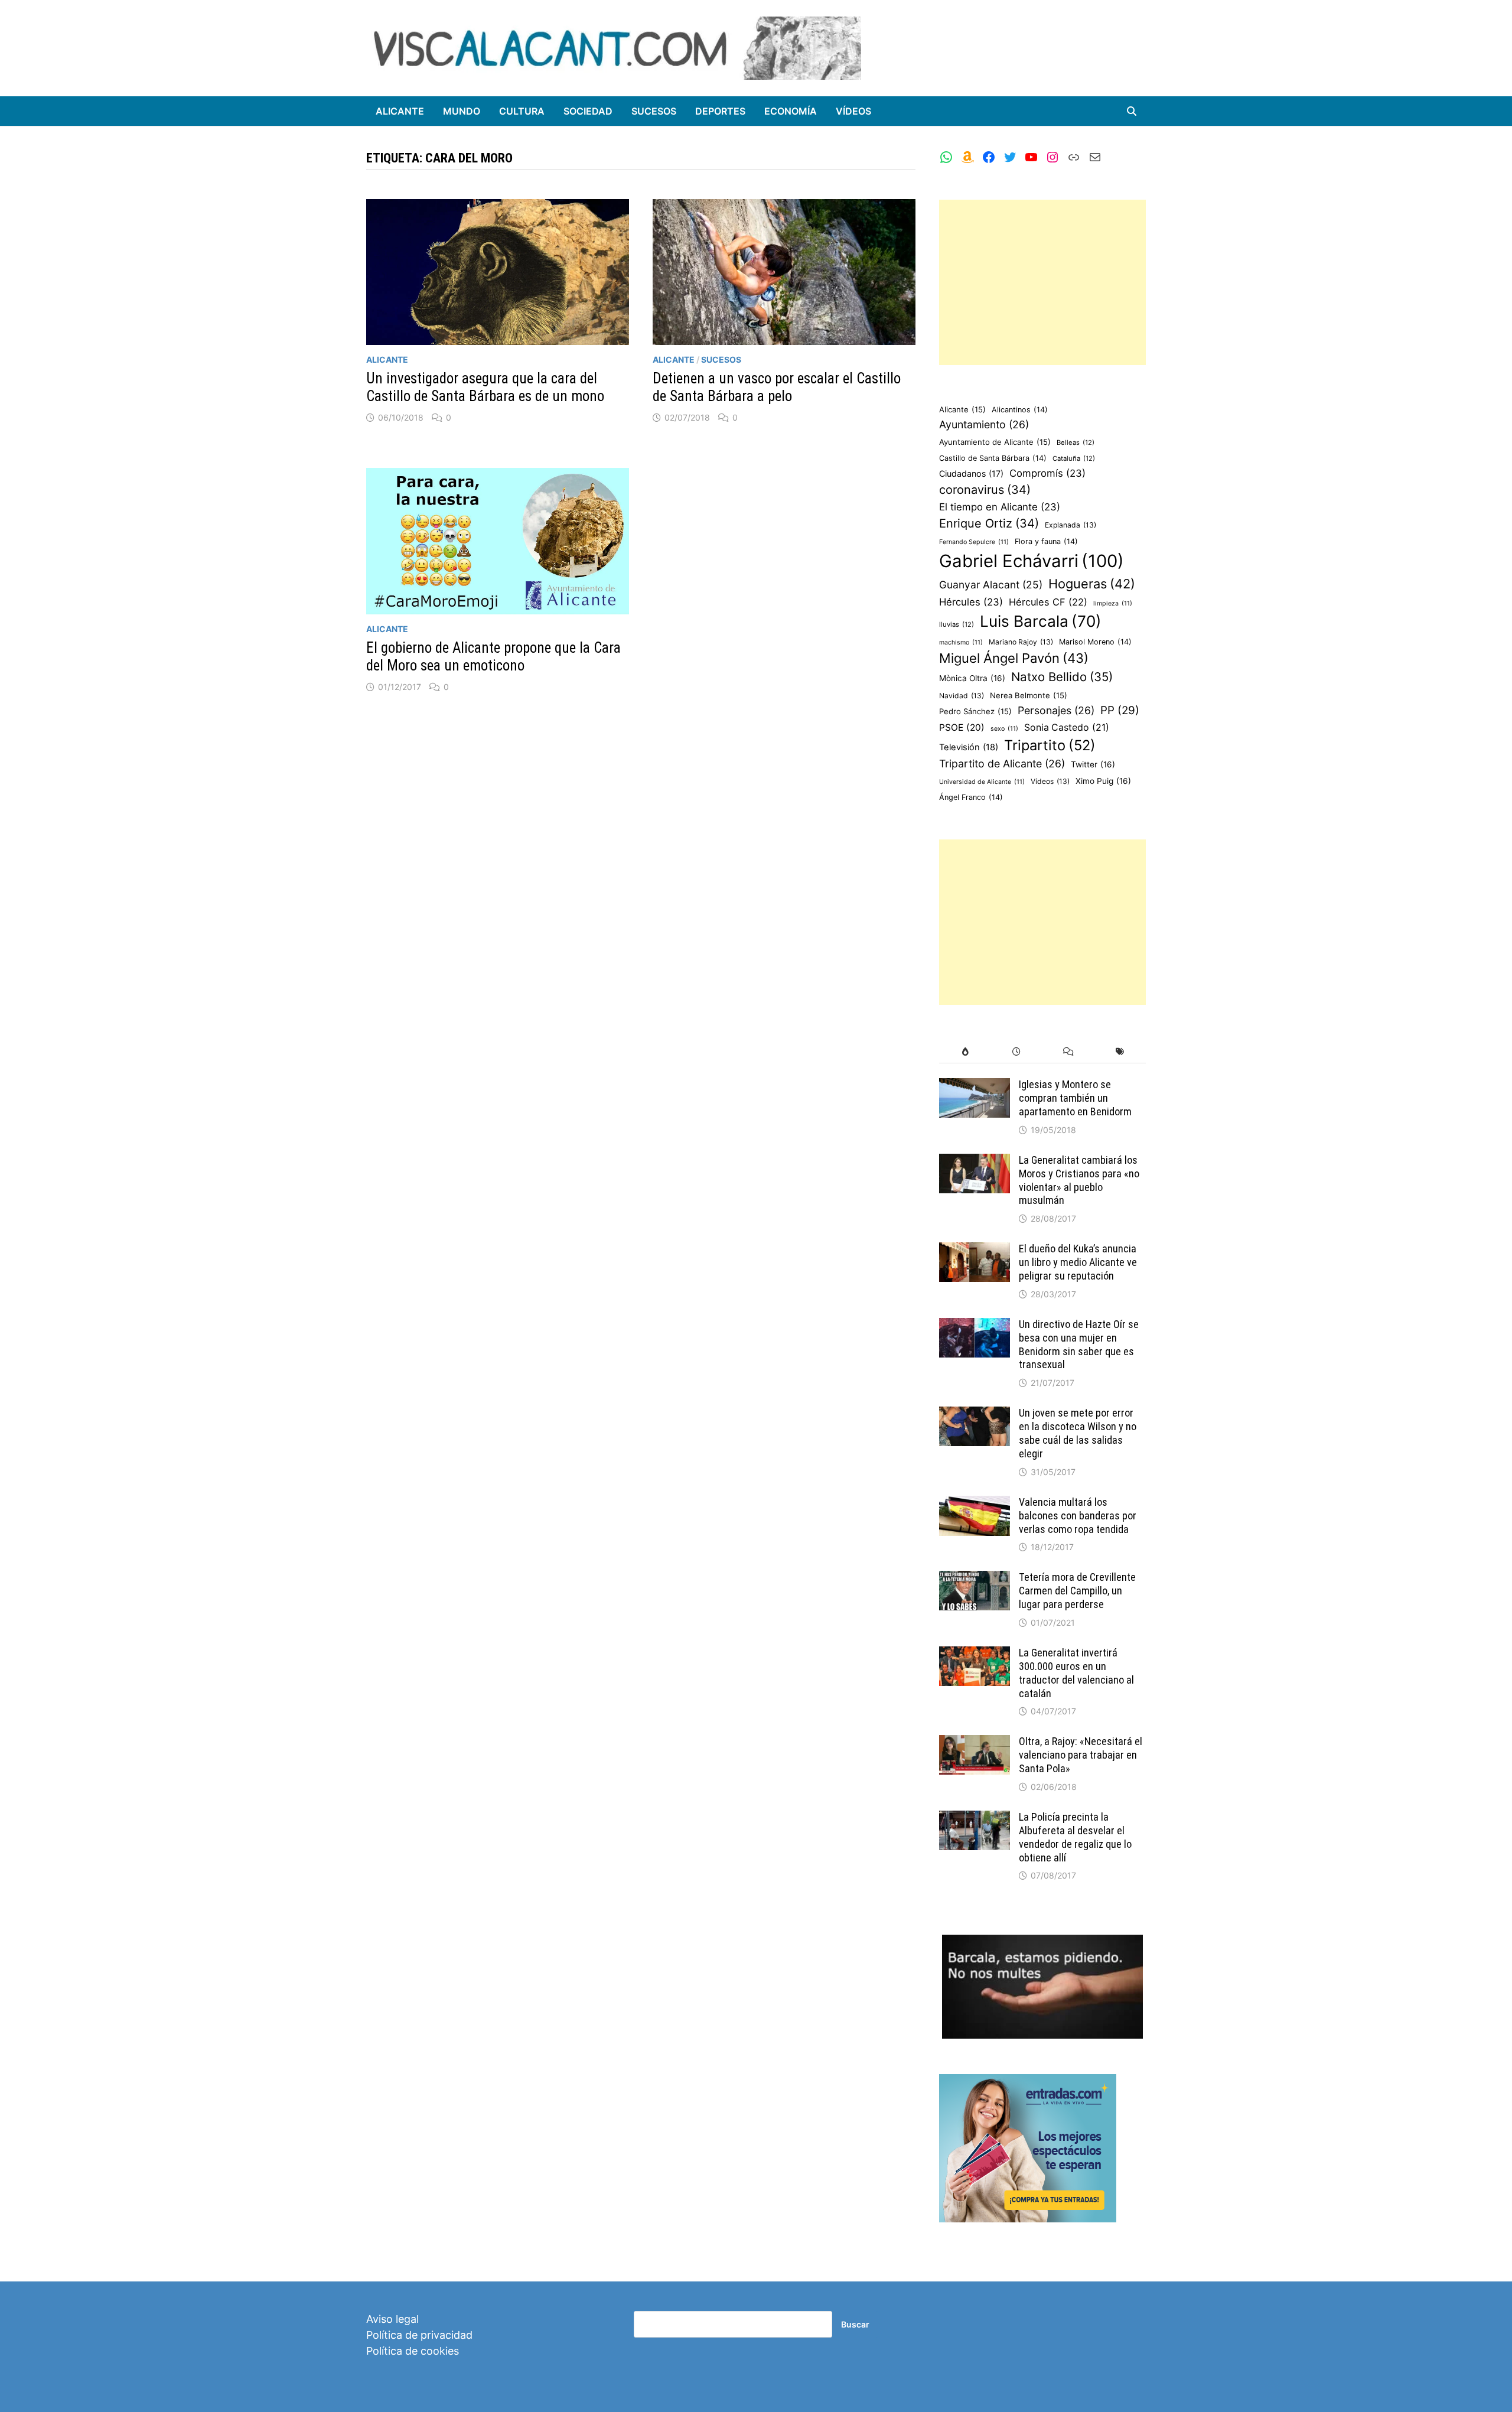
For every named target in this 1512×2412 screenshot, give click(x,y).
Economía (791, 111)
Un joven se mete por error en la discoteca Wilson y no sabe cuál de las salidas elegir (1078, 1433)
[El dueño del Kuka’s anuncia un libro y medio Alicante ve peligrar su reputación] (975, 1250)
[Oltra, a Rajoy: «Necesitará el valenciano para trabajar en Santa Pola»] (975, 1743)
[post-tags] (1120, 1052)
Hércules (971, 602)
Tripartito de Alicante (1002, 764)
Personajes (1056, 710)
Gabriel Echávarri (1032, 561)
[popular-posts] (965, 1052)
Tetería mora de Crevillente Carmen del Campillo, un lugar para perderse (1077, 1591)
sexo (1004, 729)
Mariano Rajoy (1021, 642)
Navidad (962, 696)
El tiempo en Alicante (1000, 507)
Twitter (1093, 764)
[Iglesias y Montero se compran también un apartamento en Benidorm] (975, 1086)
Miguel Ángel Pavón (1014, 658)
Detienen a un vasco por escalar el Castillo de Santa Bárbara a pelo (777, 387)
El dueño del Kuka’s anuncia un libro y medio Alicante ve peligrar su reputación (1078, 1262)
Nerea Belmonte (1029, 695)
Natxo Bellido (1062, 677)
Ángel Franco (971, 797)
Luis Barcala (1041, 621)
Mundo (462, 111)
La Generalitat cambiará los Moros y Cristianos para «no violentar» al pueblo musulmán (1079, 1180)
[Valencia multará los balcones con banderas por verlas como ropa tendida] (975, 1504)
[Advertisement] (1042, 282)
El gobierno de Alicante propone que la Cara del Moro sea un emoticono (493, 657)
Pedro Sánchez (975, 711)
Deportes (720, 111)
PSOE (962, 727)
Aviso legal (392, 2319)
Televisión (969, 747)
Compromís (1047, 473)
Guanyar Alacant (991, 585)
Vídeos (853, 111)
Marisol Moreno (1095, 642)
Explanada (1071, 525)
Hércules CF (1048, 602)
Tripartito (1050, 745)
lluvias (957, 624)
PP (1120, 710)
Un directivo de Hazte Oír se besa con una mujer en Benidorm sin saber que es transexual (1079, 1345)
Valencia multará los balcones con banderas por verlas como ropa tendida (1078, 1516)
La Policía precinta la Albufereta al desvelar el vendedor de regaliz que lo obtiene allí (1075, 1837)
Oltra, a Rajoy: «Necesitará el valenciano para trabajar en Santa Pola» (1081, 1755)
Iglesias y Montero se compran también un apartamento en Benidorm (1075, 1098)
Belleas (1076, 442)
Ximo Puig (1103, 781)
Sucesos (654, 111)
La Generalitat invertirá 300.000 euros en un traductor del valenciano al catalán (1076, 1673)
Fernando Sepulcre (974, 542)
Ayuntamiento (984, 424)
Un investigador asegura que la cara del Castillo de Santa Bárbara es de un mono (485, 387)
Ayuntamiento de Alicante (995, 442)
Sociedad (588, 111)
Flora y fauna (1046, 541)
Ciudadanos (971, 473)
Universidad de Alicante (982, 782)
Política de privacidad (419, 2335)
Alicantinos (1020, 410)
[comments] (1068, 1052)
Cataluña (1074, 458)
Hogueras (1092, 584)
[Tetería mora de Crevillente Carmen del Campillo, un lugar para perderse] (975, 1579)
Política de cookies (413, 2351)
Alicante (400, 111)
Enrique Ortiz (989, 523)
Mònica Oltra (972, 678)
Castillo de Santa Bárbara (993, 458)
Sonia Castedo (1067, 727)
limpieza (1113, 603)
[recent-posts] (1017, 1052)
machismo (961, 642)
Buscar (855, 2324)
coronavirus (985, 490)
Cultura (522, 111)
